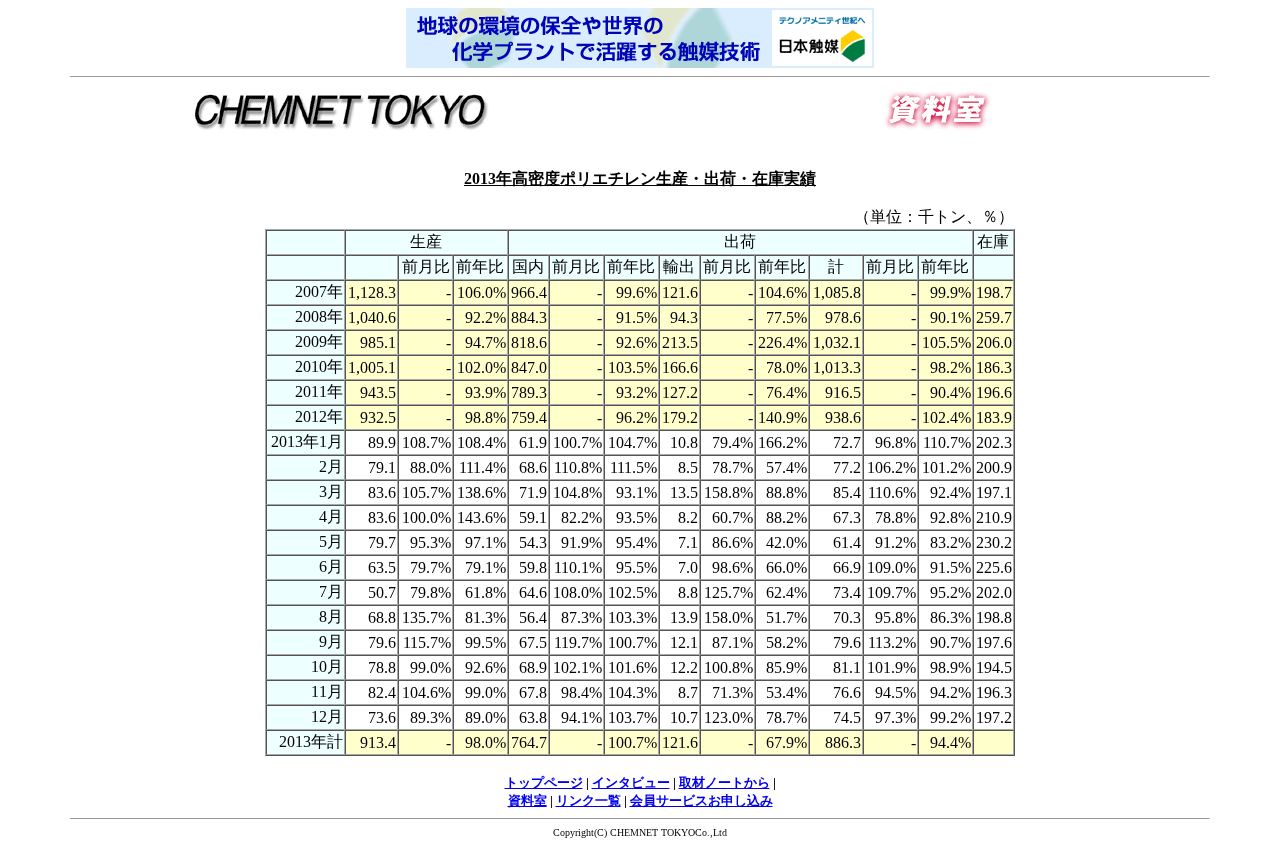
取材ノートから (724, 782)
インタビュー (631, 782)
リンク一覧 (588, 800)
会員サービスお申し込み (701, 800)
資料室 (527, 800)
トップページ (544, 782)
